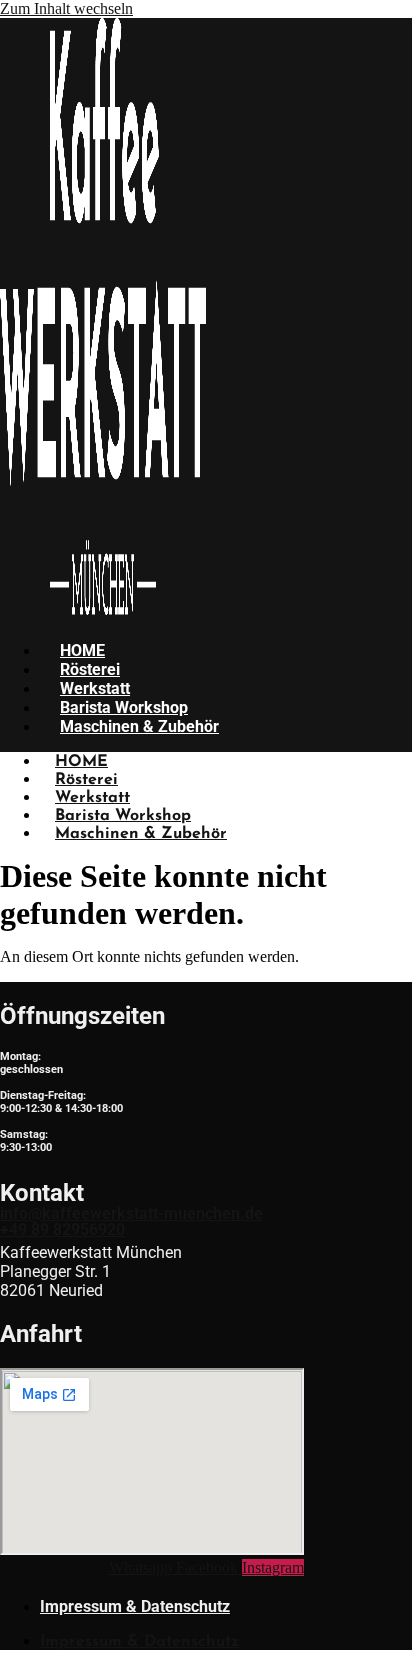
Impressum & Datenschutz (135, 1606)
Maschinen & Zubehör (139, 726)
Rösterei (90, 669)
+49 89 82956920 (62, 1229)
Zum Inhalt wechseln (66, 8)
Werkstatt (95, 688)
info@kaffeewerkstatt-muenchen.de (131, 1213)
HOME (82, 650)
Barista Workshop (124, 707)
